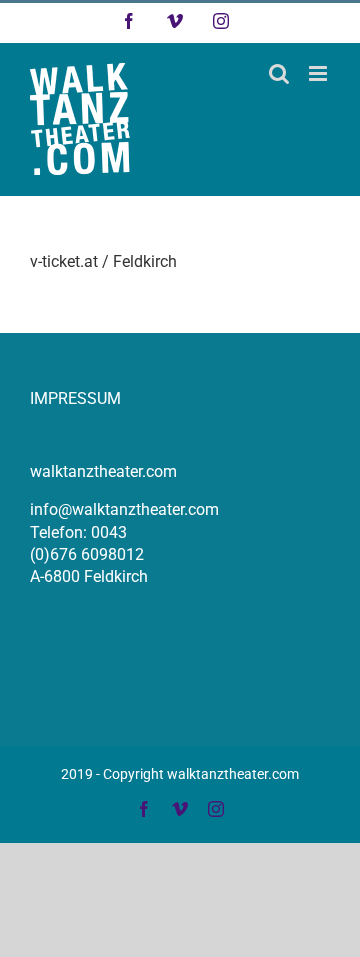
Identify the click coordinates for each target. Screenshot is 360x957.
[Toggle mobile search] (279, 73)
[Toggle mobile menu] (319, 73)
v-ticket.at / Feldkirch (103, 261)
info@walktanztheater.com (124, 509)
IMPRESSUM (75, 398)
